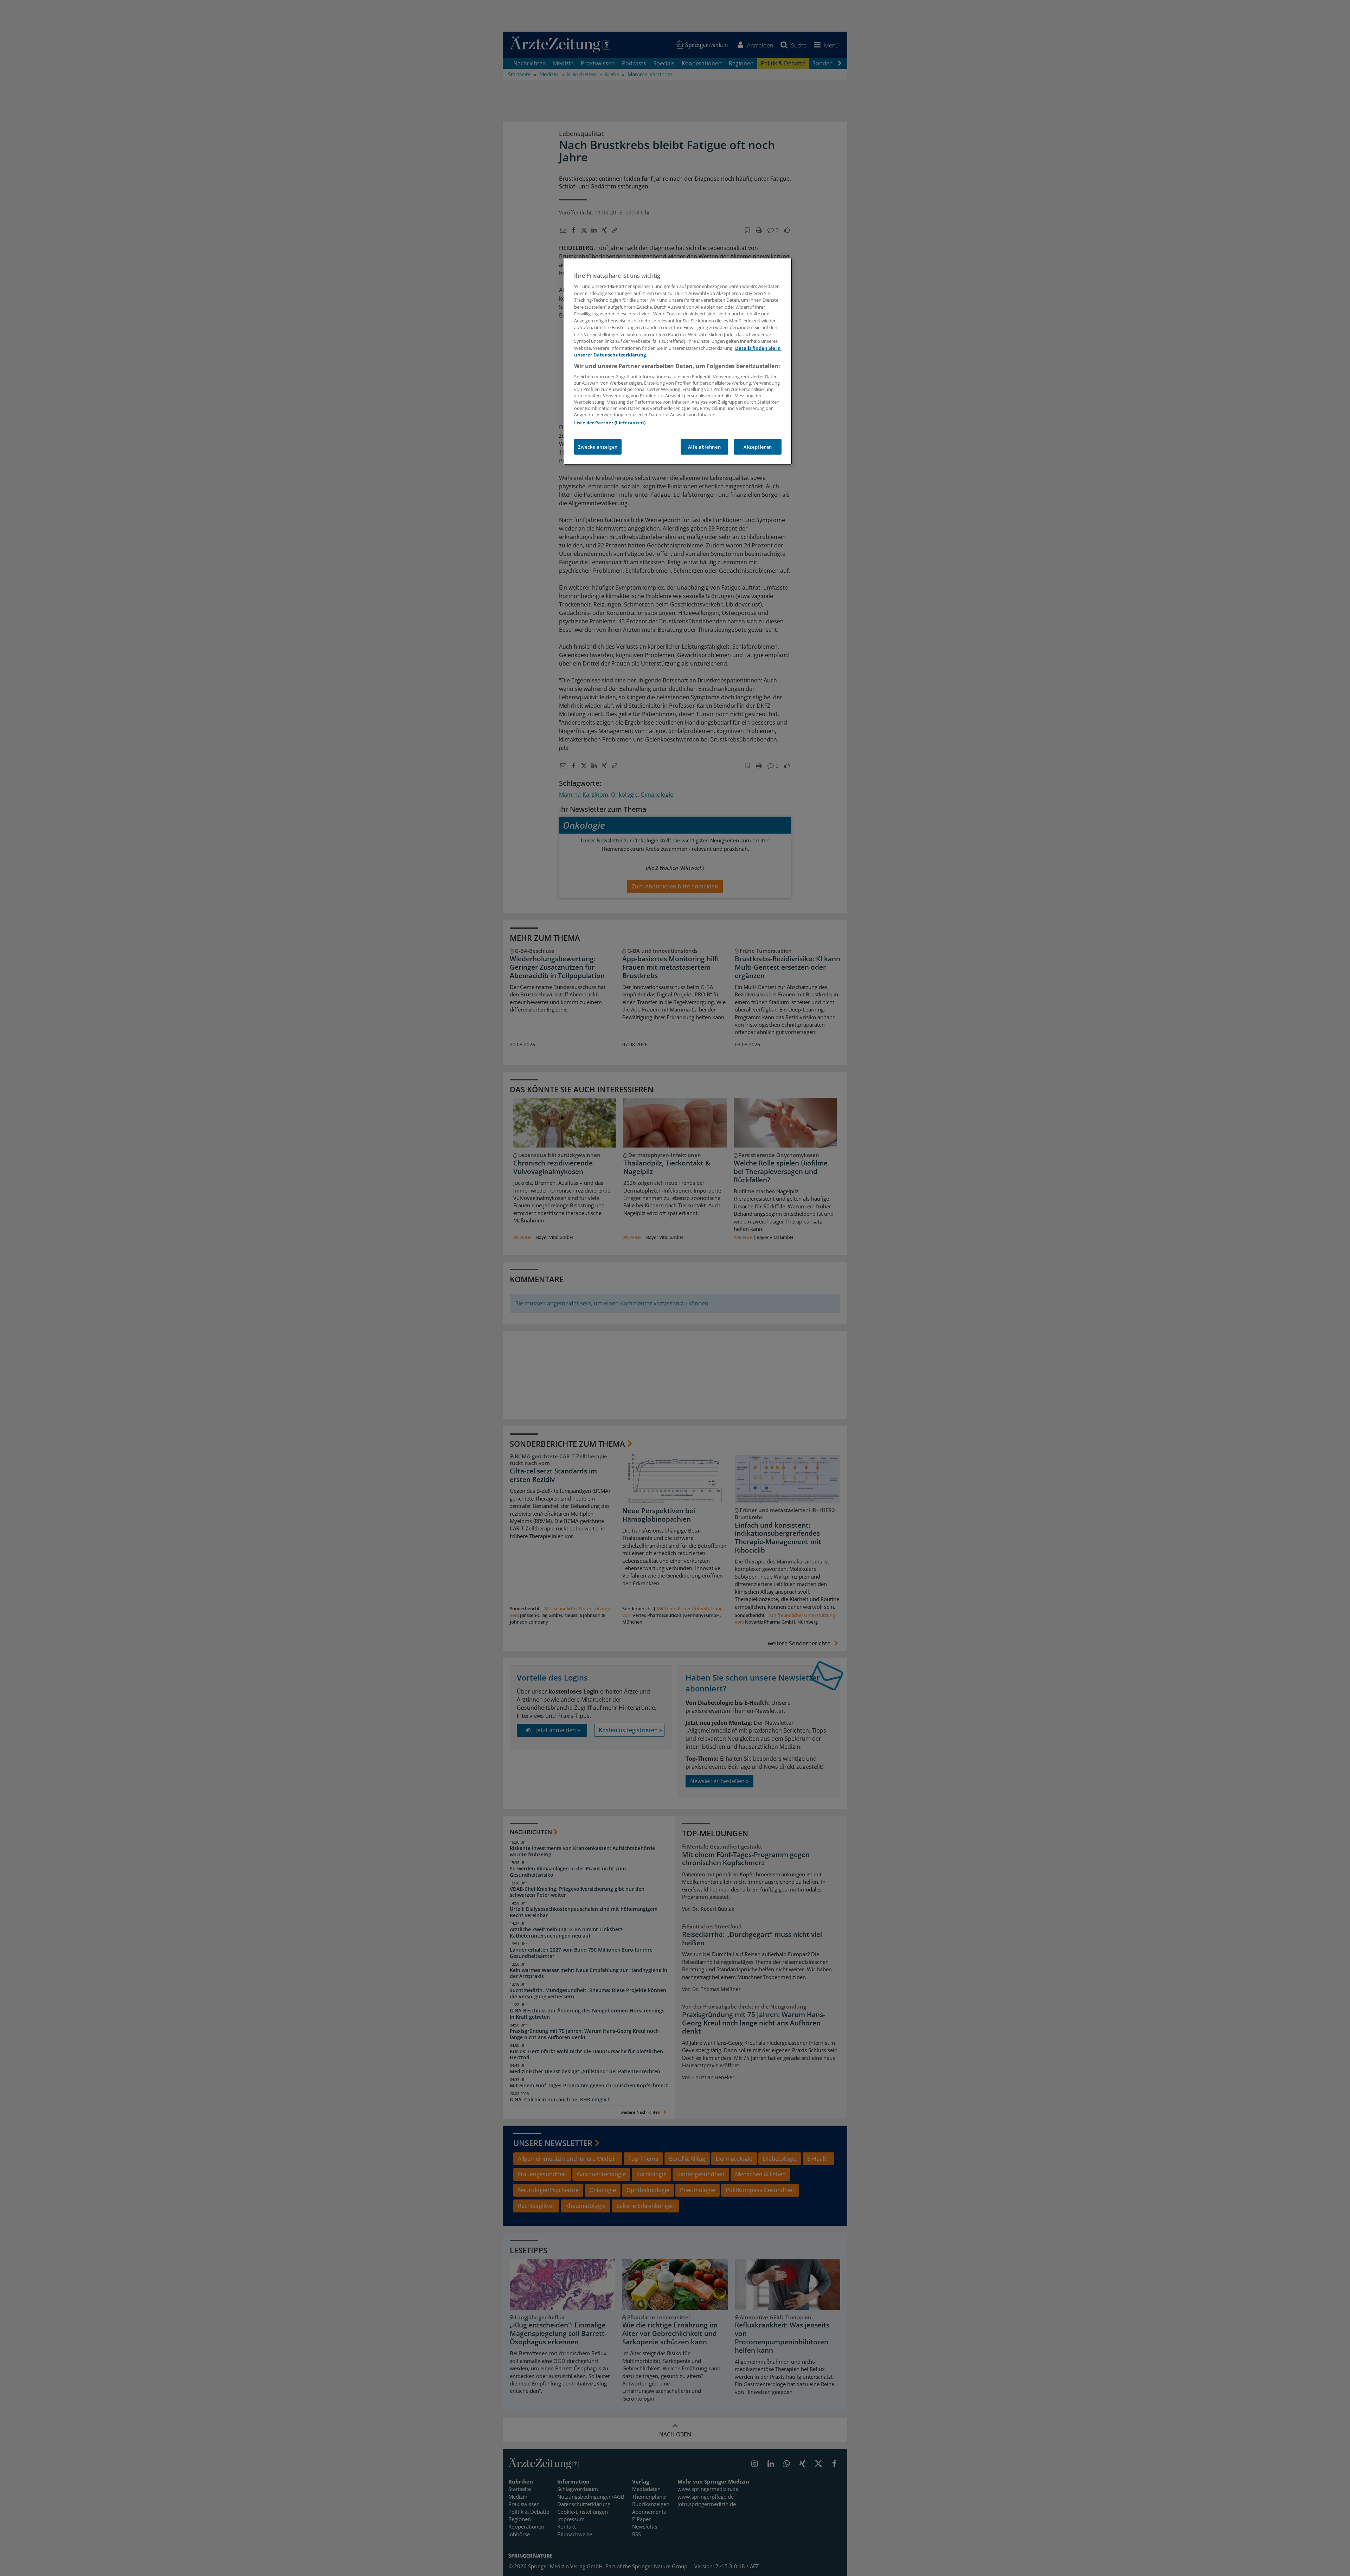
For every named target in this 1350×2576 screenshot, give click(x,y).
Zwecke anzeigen (598, 447)
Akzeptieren (758, 447)
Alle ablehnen (704, 447)
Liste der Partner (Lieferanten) (610, 423)
